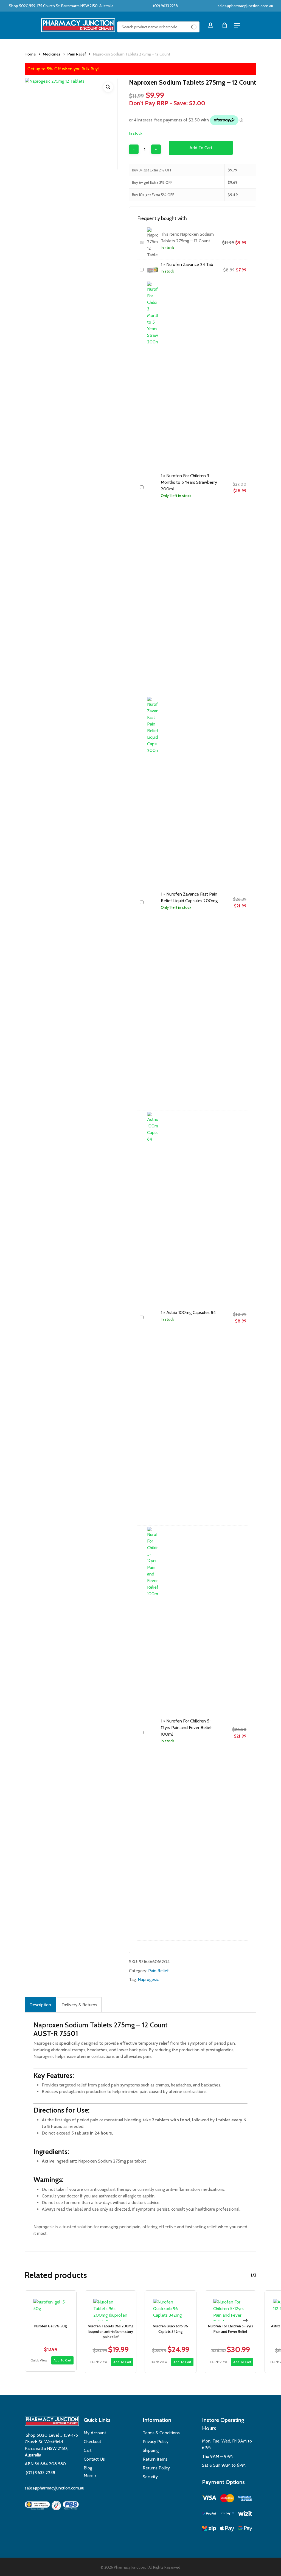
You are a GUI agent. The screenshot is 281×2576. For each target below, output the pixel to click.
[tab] (40, 2005)
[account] (210, 25)
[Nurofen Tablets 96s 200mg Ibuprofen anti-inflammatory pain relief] (111, 2306)
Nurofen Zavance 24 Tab (190, 264)
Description (40, 2005)
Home (30, 54)
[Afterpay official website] (227, 2514)
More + (90, 2476)
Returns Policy (156, 2468)
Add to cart (201, 148)
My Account (95, 2433)
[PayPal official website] (209, 2514)
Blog (88, 2468)
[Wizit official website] (245, 2514)
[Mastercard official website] (227, 2499)
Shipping (151, 2450)
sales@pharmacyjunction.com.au (245, 6)
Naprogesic (148, 1979)
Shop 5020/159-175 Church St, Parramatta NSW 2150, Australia (61, 6)
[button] (108, 87)
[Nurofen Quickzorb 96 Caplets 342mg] (171, 2306)
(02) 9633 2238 (165, 6)
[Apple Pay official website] (227, 2529)
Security (150, 2477)
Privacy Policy (156, 2442)
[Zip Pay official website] (209, 2529)
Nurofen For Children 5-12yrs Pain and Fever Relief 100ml (186, 1728)
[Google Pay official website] (245, 2529)
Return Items (155, 2459)
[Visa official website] (209, 2499)
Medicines (52, 54)
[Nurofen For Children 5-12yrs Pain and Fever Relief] (231, 2306)
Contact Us (94, 2459)
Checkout (92, 2442)
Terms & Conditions (161, 2433)
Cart (88, 2450)
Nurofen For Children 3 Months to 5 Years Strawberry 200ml (189, 482)
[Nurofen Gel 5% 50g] (51, 2306)
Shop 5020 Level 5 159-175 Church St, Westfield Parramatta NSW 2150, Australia (51, 2445)
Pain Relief (77, 54)
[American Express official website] (245, 2499)
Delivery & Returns (79, 2005)
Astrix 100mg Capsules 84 (191, 1312)
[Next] (245, 2320)
